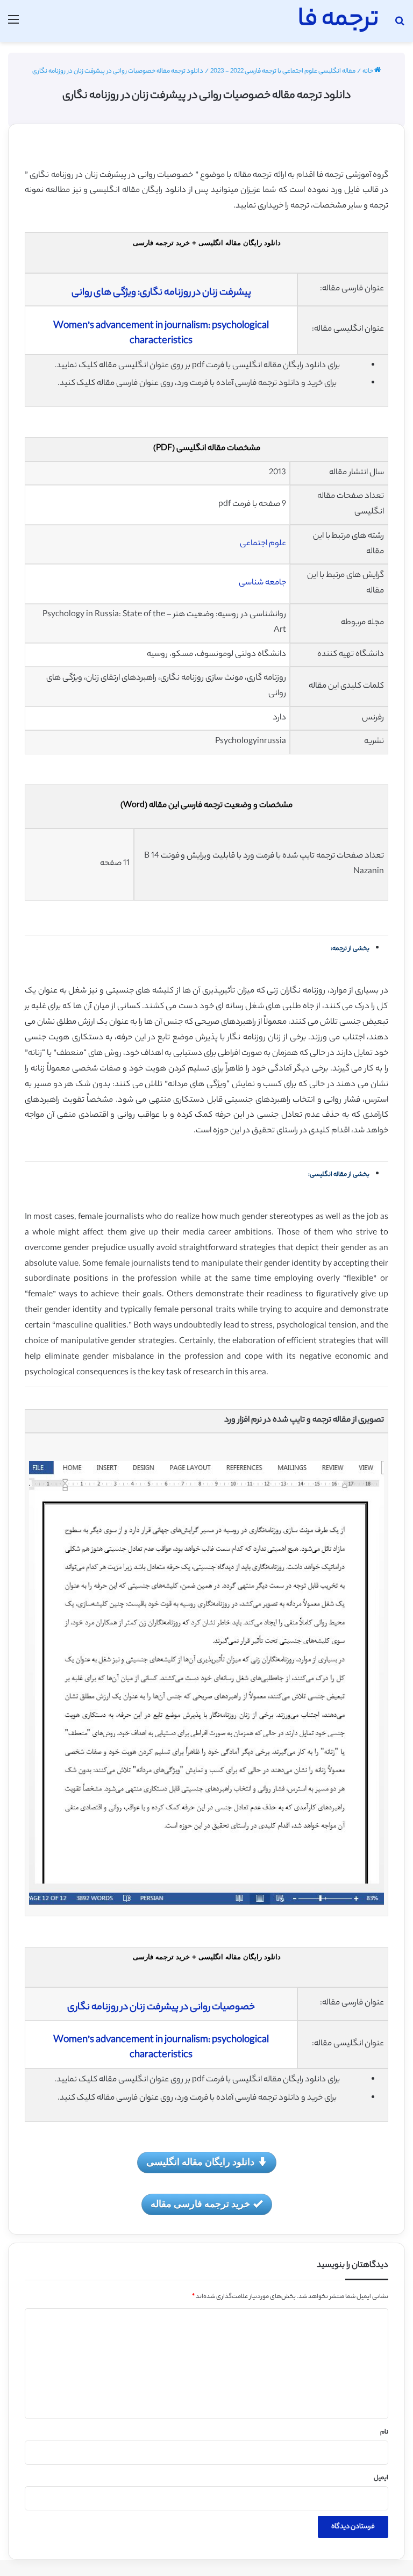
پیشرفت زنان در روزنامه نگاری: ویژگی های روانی (161, 293)
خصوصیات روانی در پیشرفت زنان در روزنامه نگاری (161, 2008)
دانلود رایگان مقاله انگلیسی (200, 2161)
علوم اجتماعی (263, 544)
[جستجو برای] (400, 25)
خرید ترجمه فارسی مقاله (200, 2203)
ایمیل (381, 2478)
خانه (368, 72)
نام (384, 2432)
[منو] (13, 25)
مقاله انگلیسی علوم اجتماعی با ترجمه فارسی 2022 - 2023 (283, 72)
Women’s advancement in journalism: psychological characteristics (161, 334)
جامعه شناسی (262, 583)
